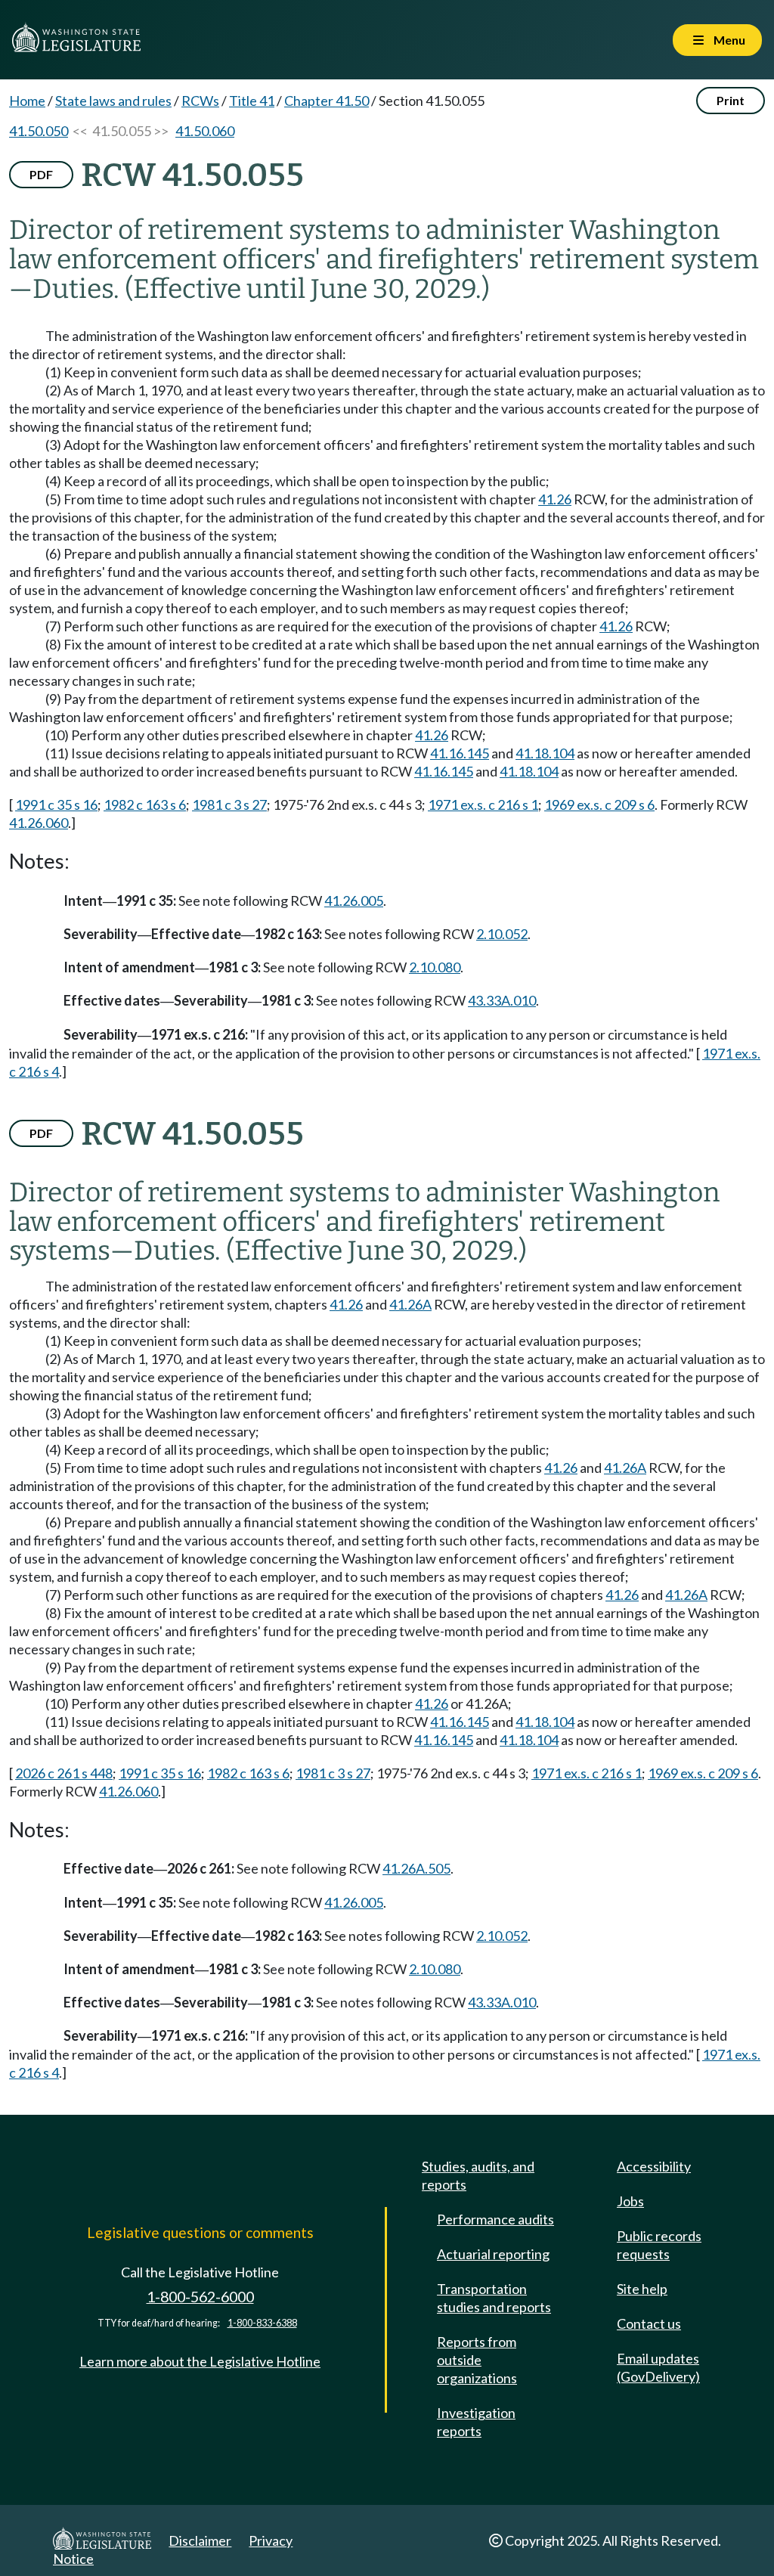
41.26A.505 (416, 1868)
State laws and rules (113, 101)
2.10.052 (502, 934)
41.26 (555, 499)
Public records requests (659, 2245)
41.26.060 (39, 823)
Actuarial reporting (493, 2254)
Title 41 (252, 101)
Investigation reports (476, 2422)
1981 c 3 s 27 (229, 804)
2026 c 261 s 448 (64, 1773)
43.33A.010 (502, 1000)
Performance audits (495, 2219)
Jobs (630, 2201)
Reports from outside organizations (477, 2360)
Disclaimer (200, 2540)
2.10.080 (435, 967)
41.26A (410, 1304)
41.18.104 (545, 753)
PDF (41, 174)
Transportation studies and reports (494, 2298)
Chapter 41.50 (327, 101)
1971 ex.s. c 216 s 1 (483, 804)
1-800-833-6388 (262, 2323)
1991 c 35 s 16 (56, 804)
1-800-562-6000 (200, 2297)
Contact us (649, 2323)
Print (731, 100)
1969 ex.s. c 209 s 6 (599, 804)
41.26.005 (354, 901)
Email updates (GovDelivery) (658, 2367)
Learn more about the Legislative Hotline (200, 2361)
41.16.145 (460, 753)
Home (27, 101)
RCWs (200, 101)
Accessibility (654, 2166)
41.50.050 (39, 131)
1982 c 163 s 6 (145, 804)
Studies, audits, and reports (478, 2175)
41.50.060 (205, 131)
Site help (642, 2289)
